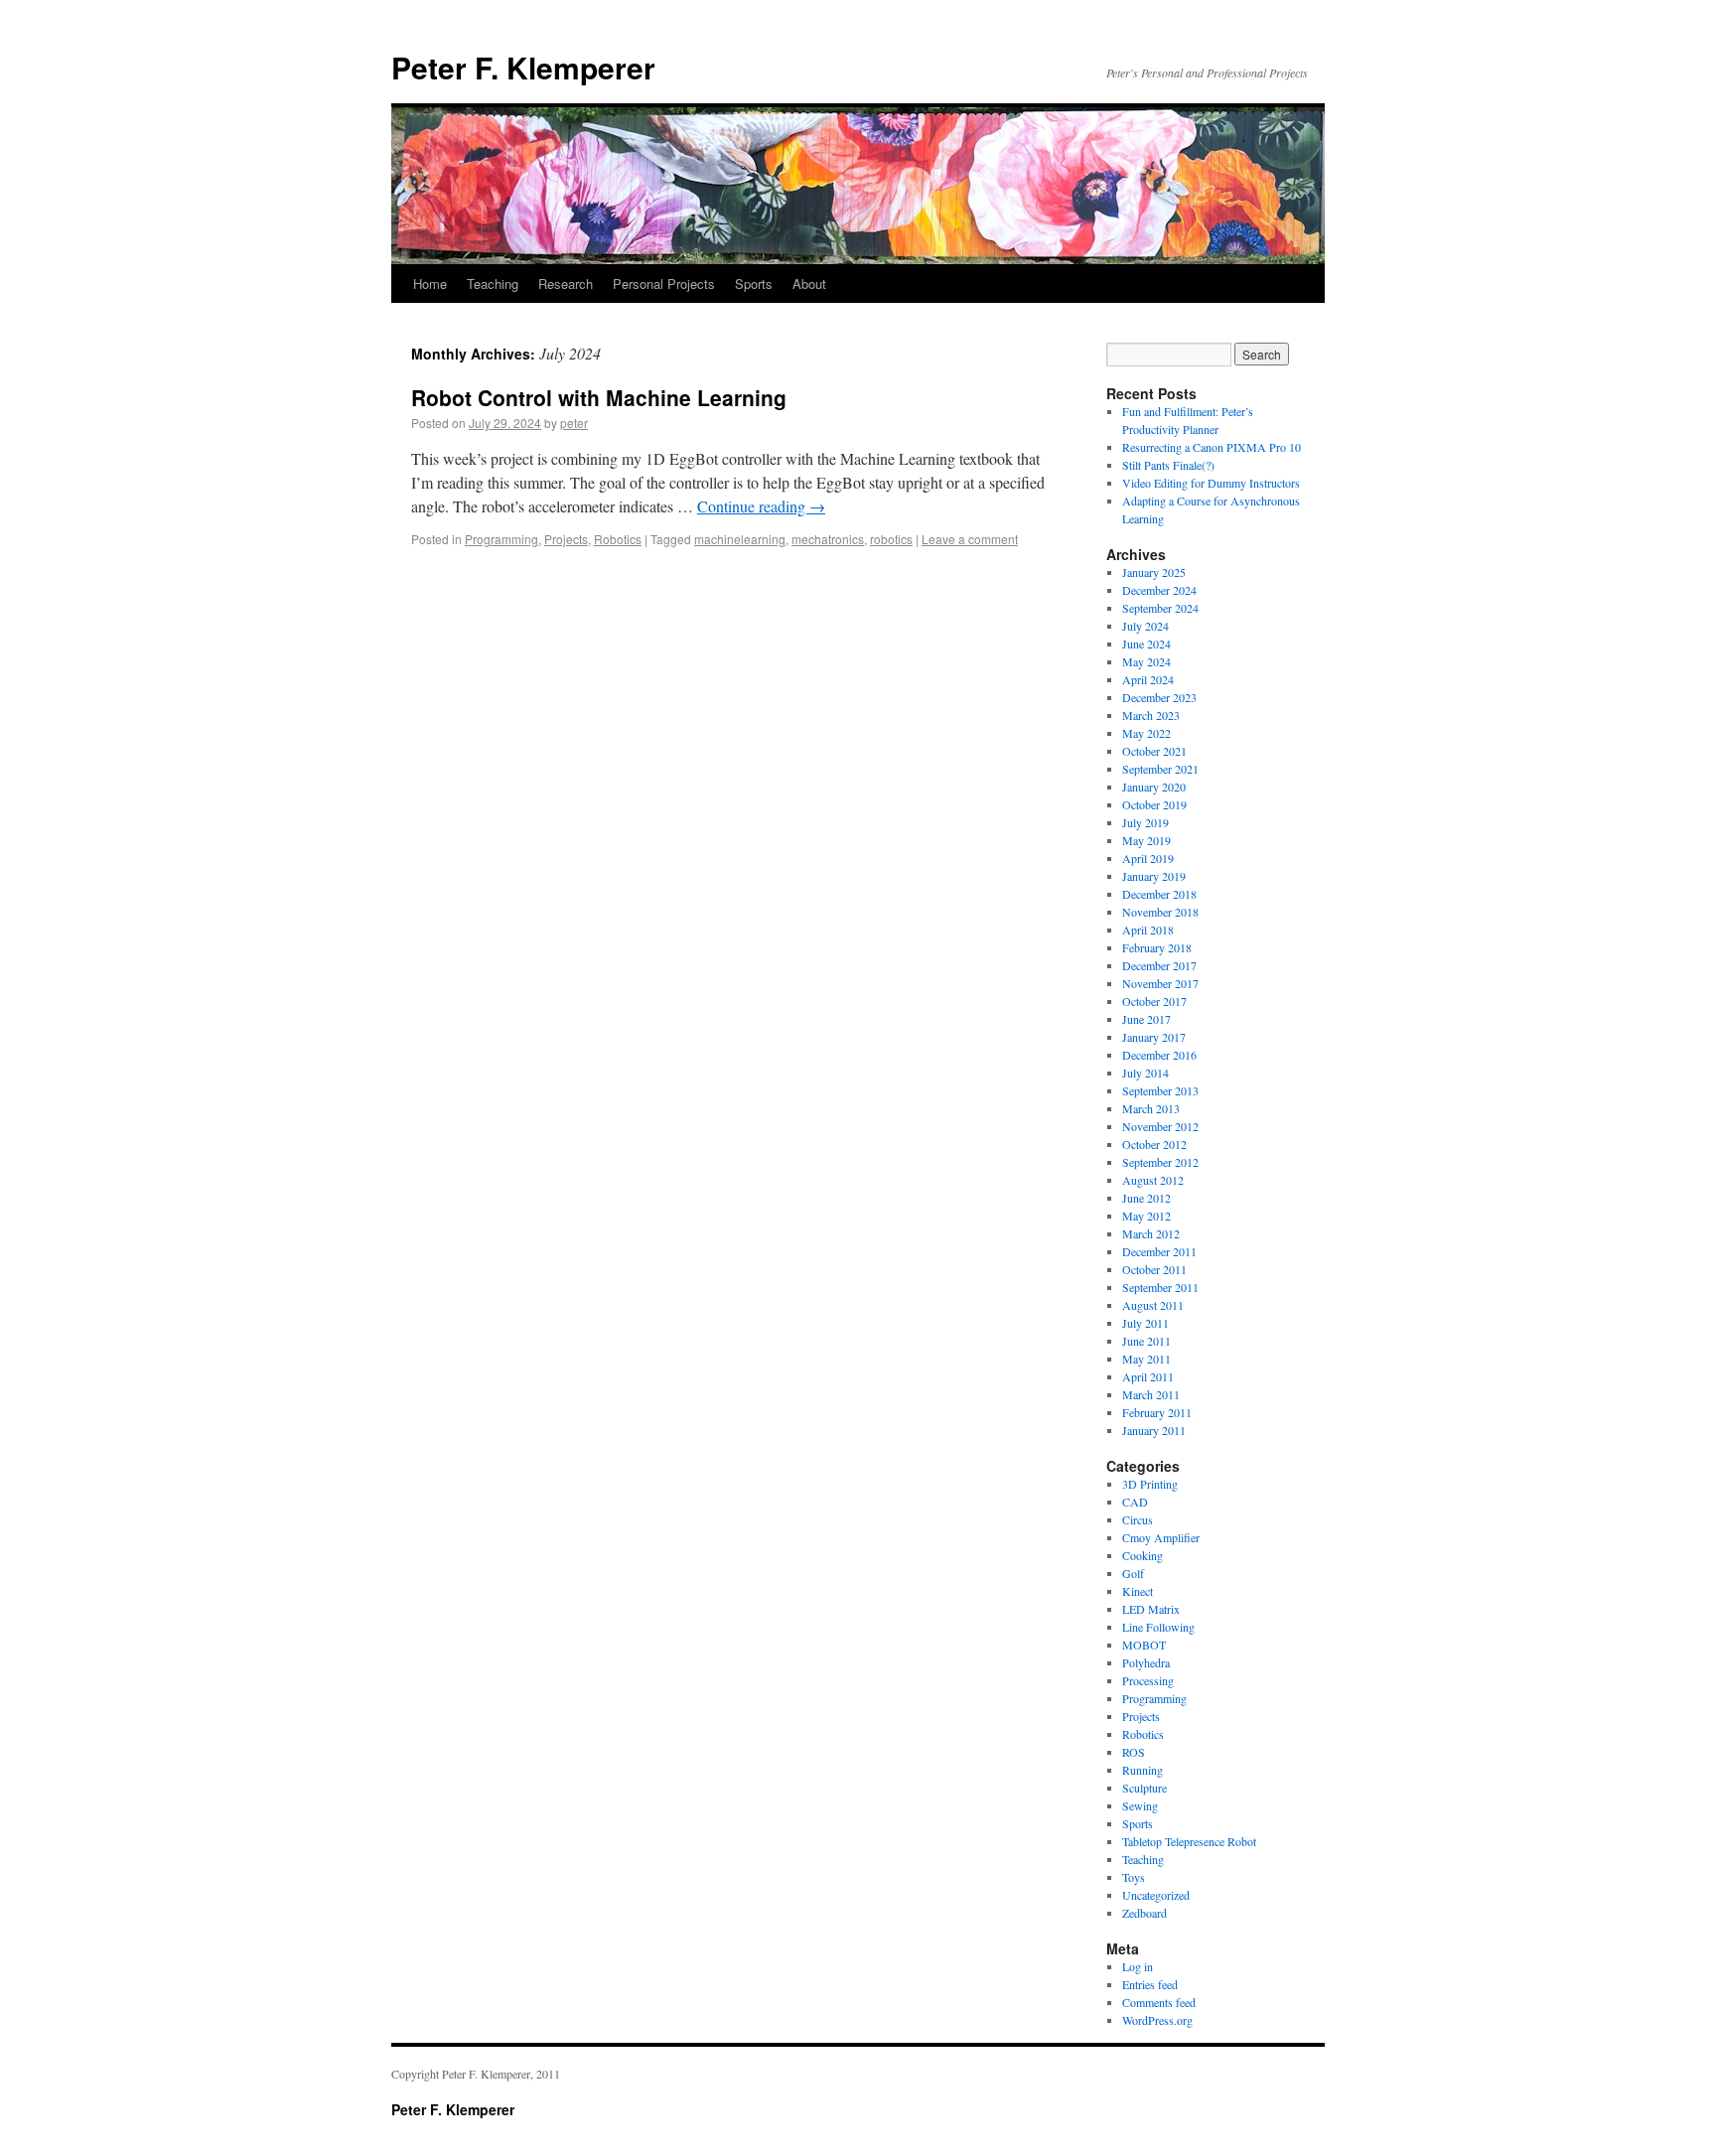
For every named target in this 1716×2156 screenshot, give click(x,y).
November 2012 (1160, 1126)
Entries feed (1150, 1984)
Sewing (1140, 1805)
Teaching (493, 284)
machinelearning (740, 539)
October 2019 (1154, 804)
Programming (501, 539)
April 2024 (1148, 679)
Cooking (1143, 1555)
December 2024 (1159, 590)
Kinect (1138, 1591)
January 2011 (1154, 1430)
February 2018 (1157, 947)
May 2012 (1146, 1216)
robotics (891, 539)
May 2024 (1146, 661)
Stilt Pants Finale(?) (1168, 465)
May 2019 (1146, 840)
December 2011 (1159, 1251)
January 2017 (1154, 1037)
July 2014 (1145, 1073)
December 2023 (1159, 697)
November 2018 (1160, 912)
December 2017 (1159, 965)
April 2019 (1148, 858)
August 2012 (1153, 1180)
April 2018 (1148, 930)
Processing (1148, 1680)
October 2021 (1154, 751)
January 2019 (1154, 876)
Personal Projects (664, 284)
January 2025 (1154, 572)
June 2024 (1146, 644)
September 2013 (1160, 1090)
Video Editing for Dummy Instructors (1211, 483)
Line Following (1158, 1627)
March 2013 (1151, 1108)
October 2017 (1154, 1001)
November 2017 (1160, 983)
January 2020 (1154, 787)
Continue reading (761, 506)
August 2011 (1153, 1305)
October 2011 (1154, 1269)
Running (1143, 1770)
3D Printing (1150, 1484)
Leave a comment (970, 539)
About (809, 284)
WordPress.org (1157, 2020)
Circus (1138, 1519)
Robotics (618, 539)
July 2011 (1145, 1323)
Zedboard (1144, 1913)
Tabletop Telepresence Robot (1189, 1841)
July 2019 (1145, 822)
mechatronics (828, 539)
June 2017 (1146, 1019)
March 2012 (1151, 1233)
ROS (1134, 1752)
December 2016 (1159, 1055)
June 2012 (1146, 1198)
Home (430, 284)
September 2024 (1160, 608)
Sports (754, 284)
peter (574, 423)
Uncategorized (1156, 1895)
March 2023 (1151, 715)
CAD (1135, 1502)
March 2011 (1151, 1394)
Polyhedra (1146, 1662)
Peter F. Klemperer (523, 67)
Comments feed (1159, 2002)
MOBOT (1144, 1645)
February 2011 (1157, 1412)
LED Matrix (1151, 1609)
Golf (1133, 1573)
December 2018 (1159, 894)
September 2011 (1160, 1287)
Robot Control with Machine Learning (599, 397)
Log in (1138, 1966)
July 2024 (1145, 626)
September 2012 (1160, 1162)
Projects (566, 539)
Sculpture (1144, 1788)
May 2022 (1146, 733)
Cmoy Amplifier (1161, 1537)
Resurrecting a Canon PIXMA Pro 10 (1212, 447)
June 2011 (1146, 1341)
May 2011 (1146, 1359)
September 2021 (1160, 769)
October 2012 (1154, 1144)
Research (566, 284)
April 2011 (1148, 1376)
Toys (1134, 1877)
